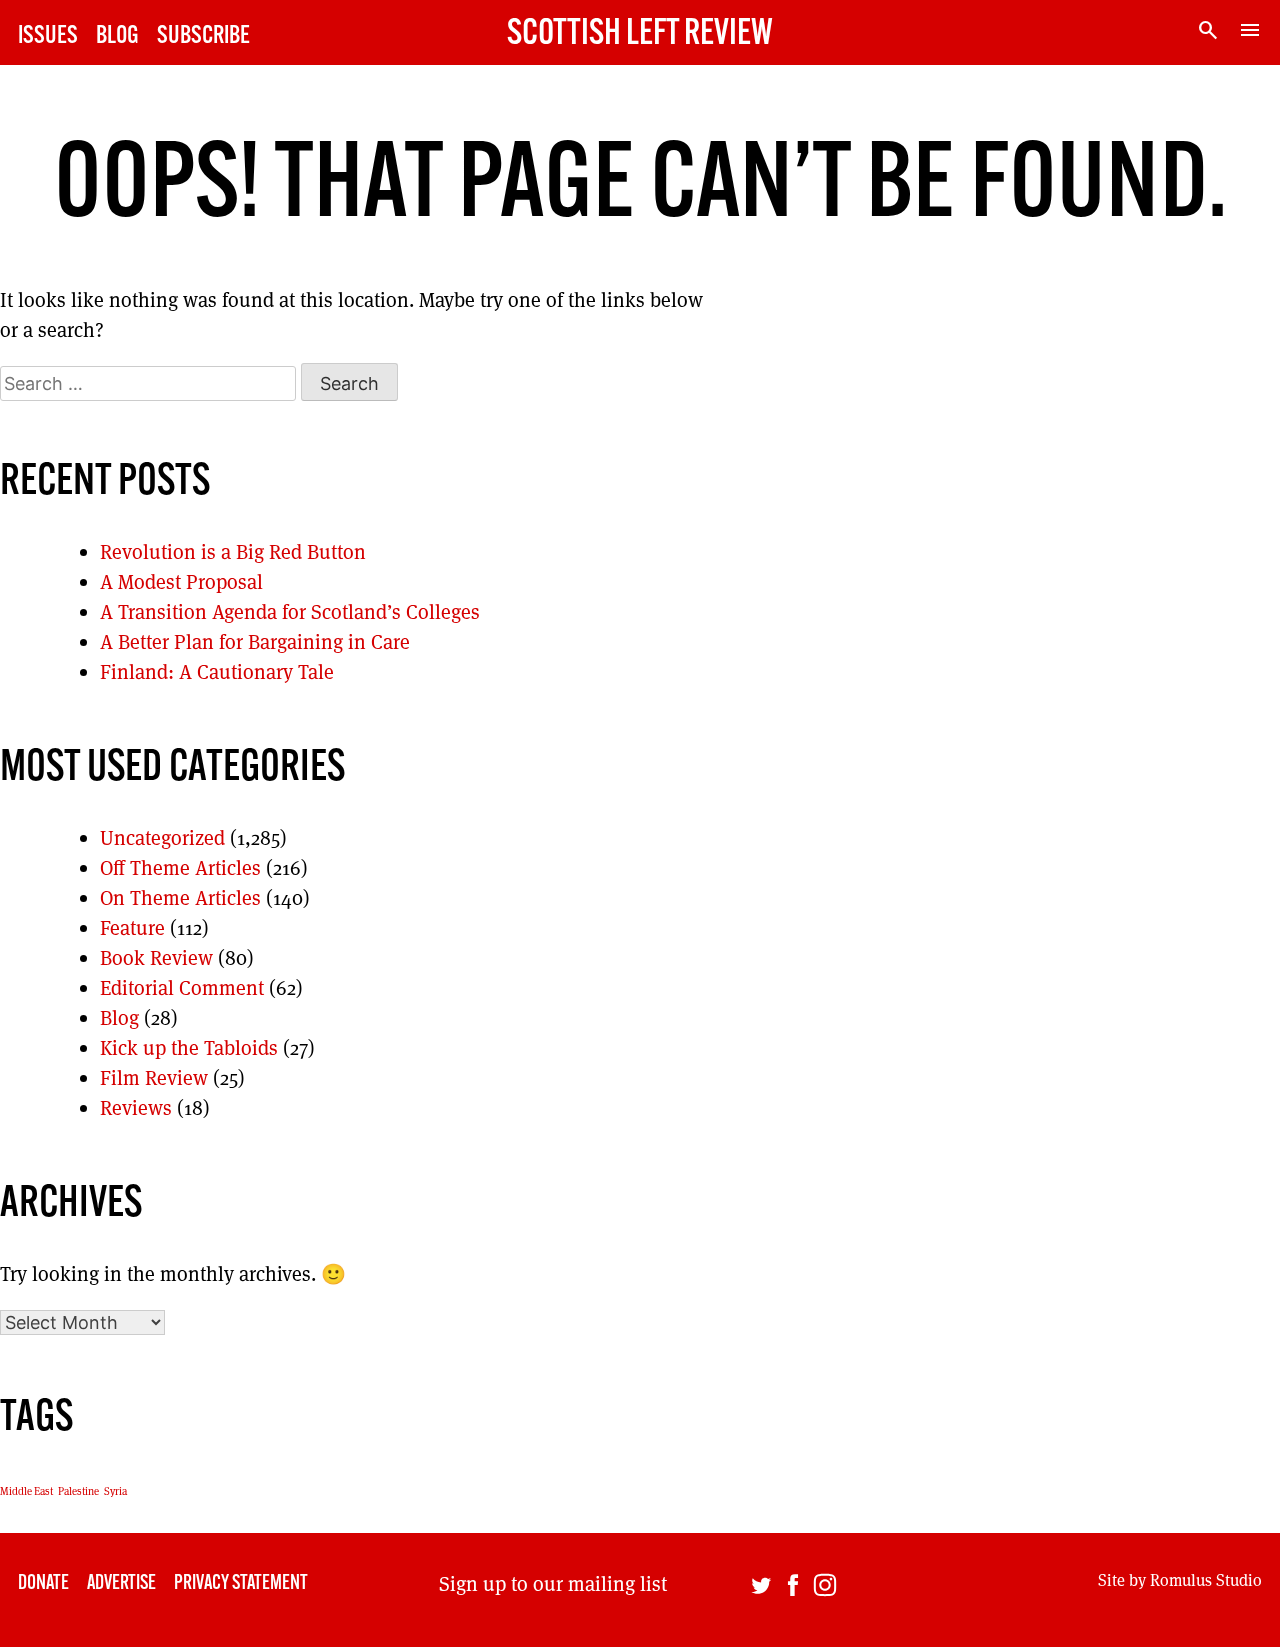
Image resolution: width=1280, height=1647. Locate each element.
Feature (132, 928)
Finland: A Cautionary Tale (217, 672)
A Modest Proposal (181, 582)
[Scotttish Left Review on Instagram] (825, 1590)
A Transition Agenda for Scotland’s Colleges (290, 612)
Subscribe (203, 36)
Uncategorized (162, 838)
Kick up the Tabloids (189, 1048)
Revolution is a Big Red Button (233, 552)
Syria (115, 1491)
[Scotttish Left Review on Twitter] (761, 1590)
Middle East (26, 1491)
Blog (117, 36)
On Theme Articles (180, 898)
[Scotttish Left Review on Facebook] (793, 1590)
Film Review (154, 1078)
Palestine (78, 1491)
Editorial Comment (182, 988)
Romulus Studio (1206, 1580)
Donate (43, 1584)
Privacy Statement (241, 1584)
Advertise (121, 1584)
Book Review (156, 958)
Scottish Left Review (640, 35)
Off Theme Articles (180, 868)
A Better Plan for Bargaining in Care (255, 642)
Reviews (136, 1108)
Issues (48, 36)
